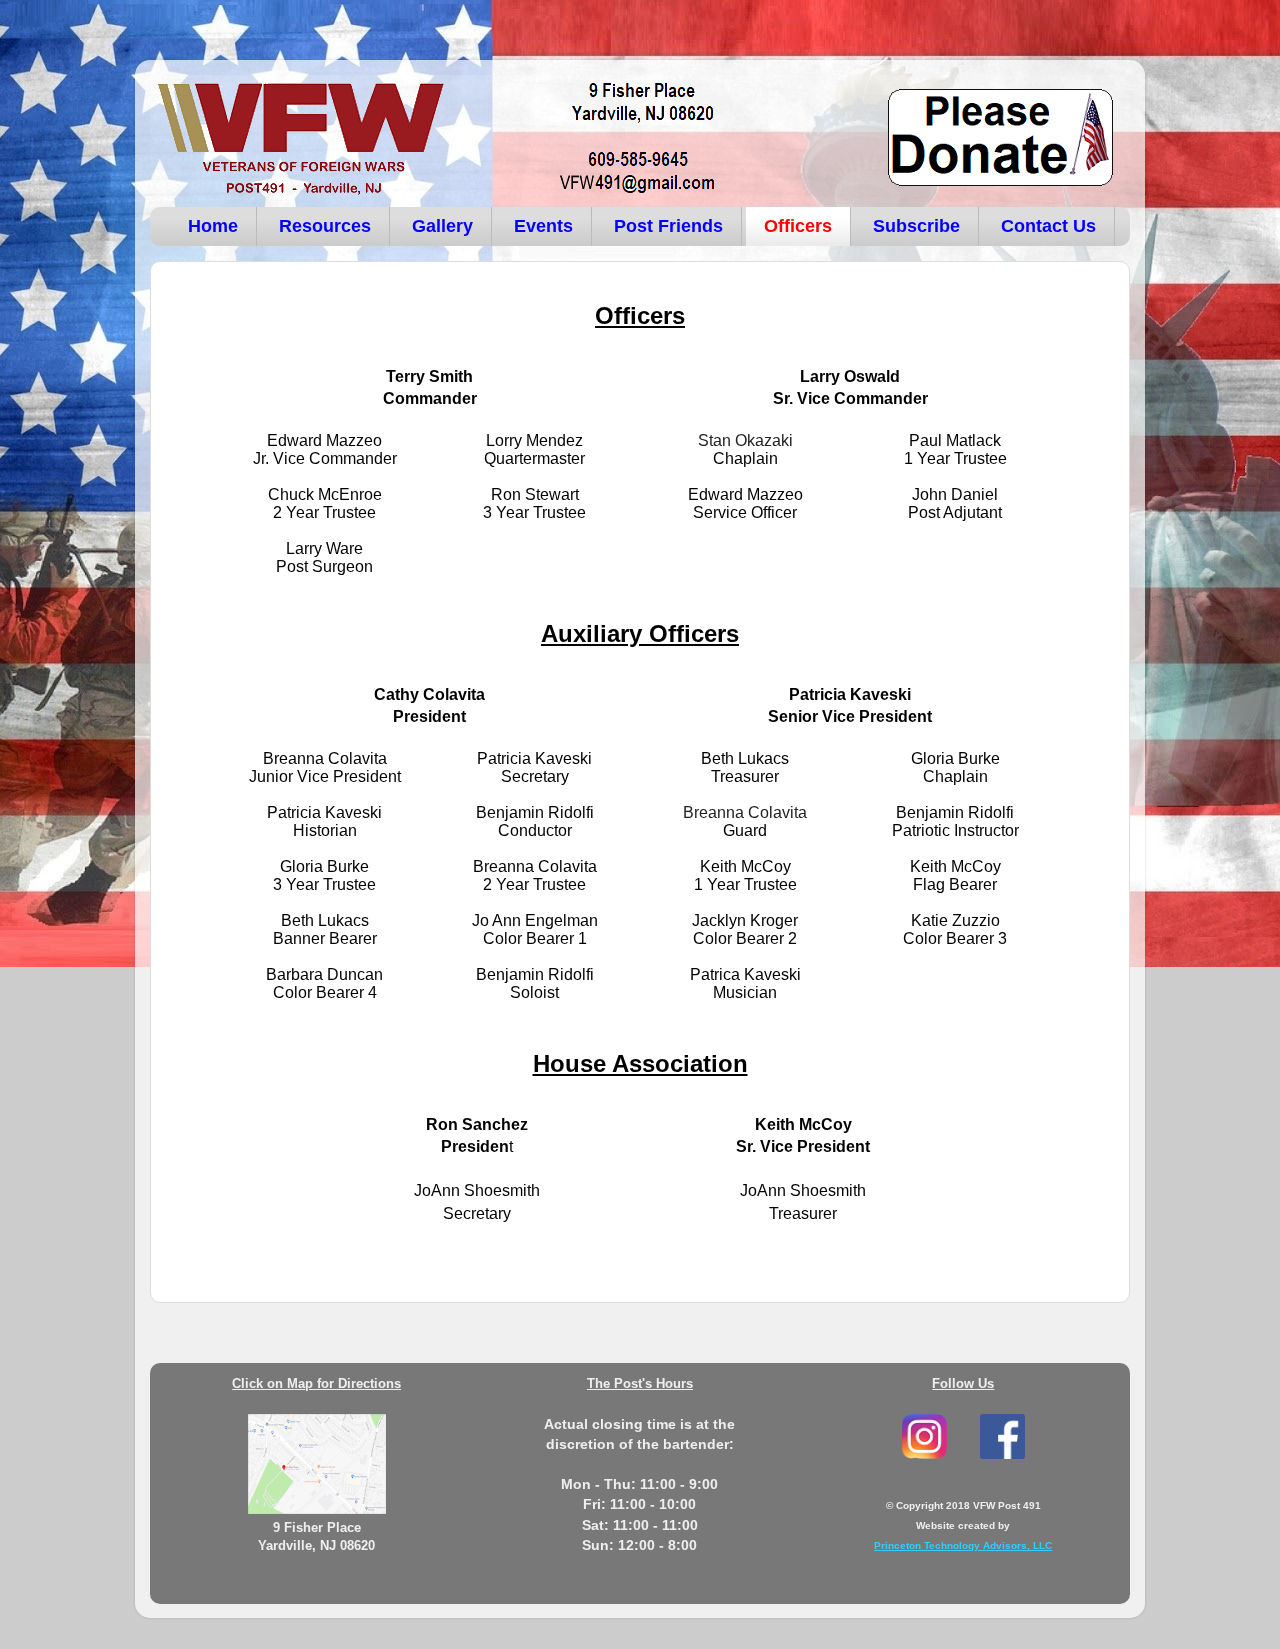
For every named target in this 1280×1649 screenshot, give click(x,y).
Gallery (442, 226)
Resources (325, 226)
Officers (798, 226)
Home (213, 226)
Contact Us (1048, 226)
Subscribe (916, 226)
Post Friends (668, 226)
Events (543, 226)
